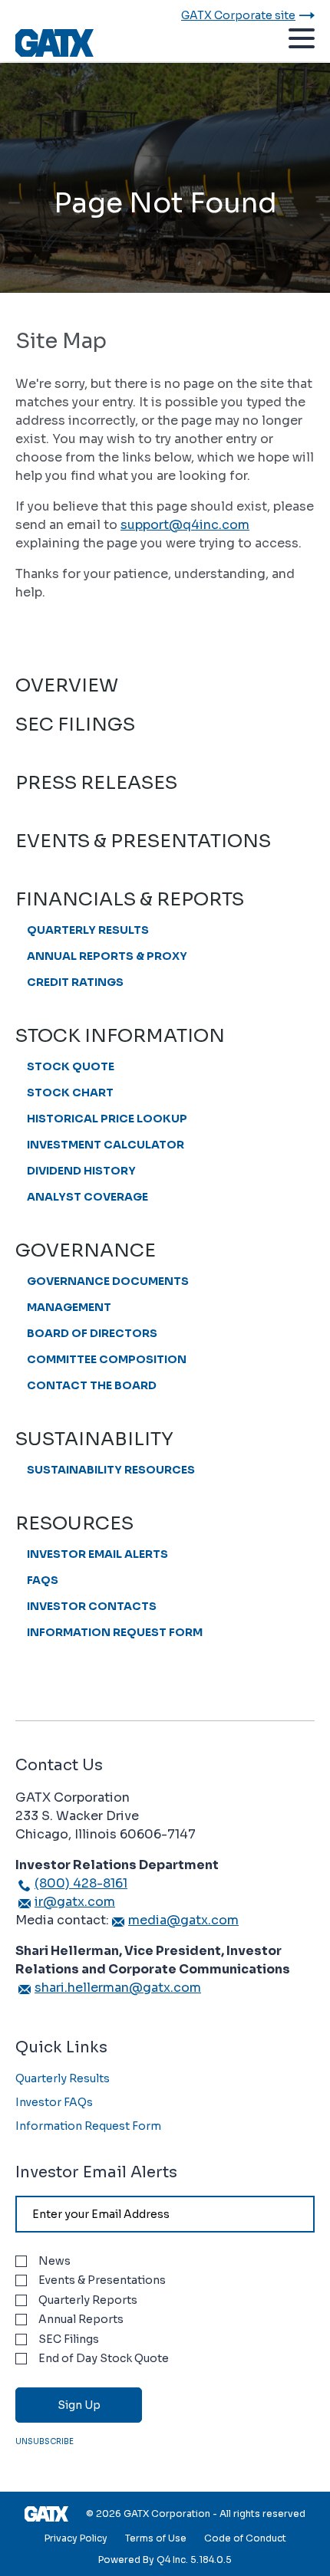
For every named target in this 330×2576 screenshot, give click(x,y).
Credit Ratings (75, 982)
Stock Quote (71, 1066)
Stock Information (120, 1036)
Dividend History (81, 1171)
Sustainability (94, 1439)
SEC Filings (75, 724)
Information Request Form (115, 1632)
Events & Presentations (143, 841)
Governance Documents (108, 1281)
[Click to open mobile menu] (302, 41)
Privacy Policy (76, 2538)
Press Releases (96, 783)
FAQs (43, 1580)
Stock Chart (70, 1092)
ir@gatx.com (75, 1902)
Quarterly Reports (88, 2300)
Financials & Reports (130, 899)
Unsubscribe (45, 2441)
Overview (67, 685)
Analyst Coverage (87, 1197)
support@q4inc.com (185, 525)
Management (69, 1307)
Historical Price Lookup (107, 1119)
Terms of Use (156, 2538)
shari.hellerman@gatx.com (118, 1988)
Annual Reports (81, 2320)
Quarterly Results (88, 930)
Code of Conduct (245, 2538)
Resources (74, 1523)
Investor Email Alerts (97, 1554)
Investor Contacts (92, 1606)
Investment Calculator (106, 1145)
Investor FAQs (54, 2102)
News (54, 2261)
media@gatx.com (183, 1920)
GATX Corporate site (238, 15)
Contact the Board (92, 1385)
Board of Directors (92, 1333)
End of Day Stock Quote (104, 2359)
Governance (86, 1250)
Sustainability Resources (111, 1470)
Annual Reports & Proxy (107, 956)
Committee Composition (107, 1359)
